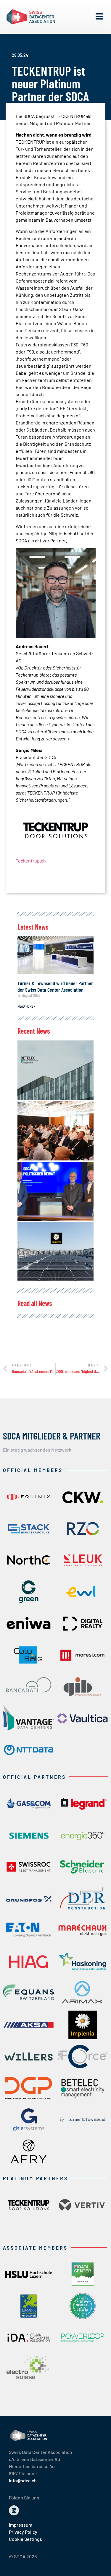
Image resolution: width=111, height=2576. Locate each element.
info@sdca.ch (23, 2480)
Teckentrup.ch (31, 861)
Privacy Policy (23, 2532)
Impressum (21, 2525)
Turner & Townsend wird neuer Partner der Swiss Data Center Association (55, 986)
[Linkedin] (14, 2510)
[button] (99, 17)
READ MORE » (26, 1006)
